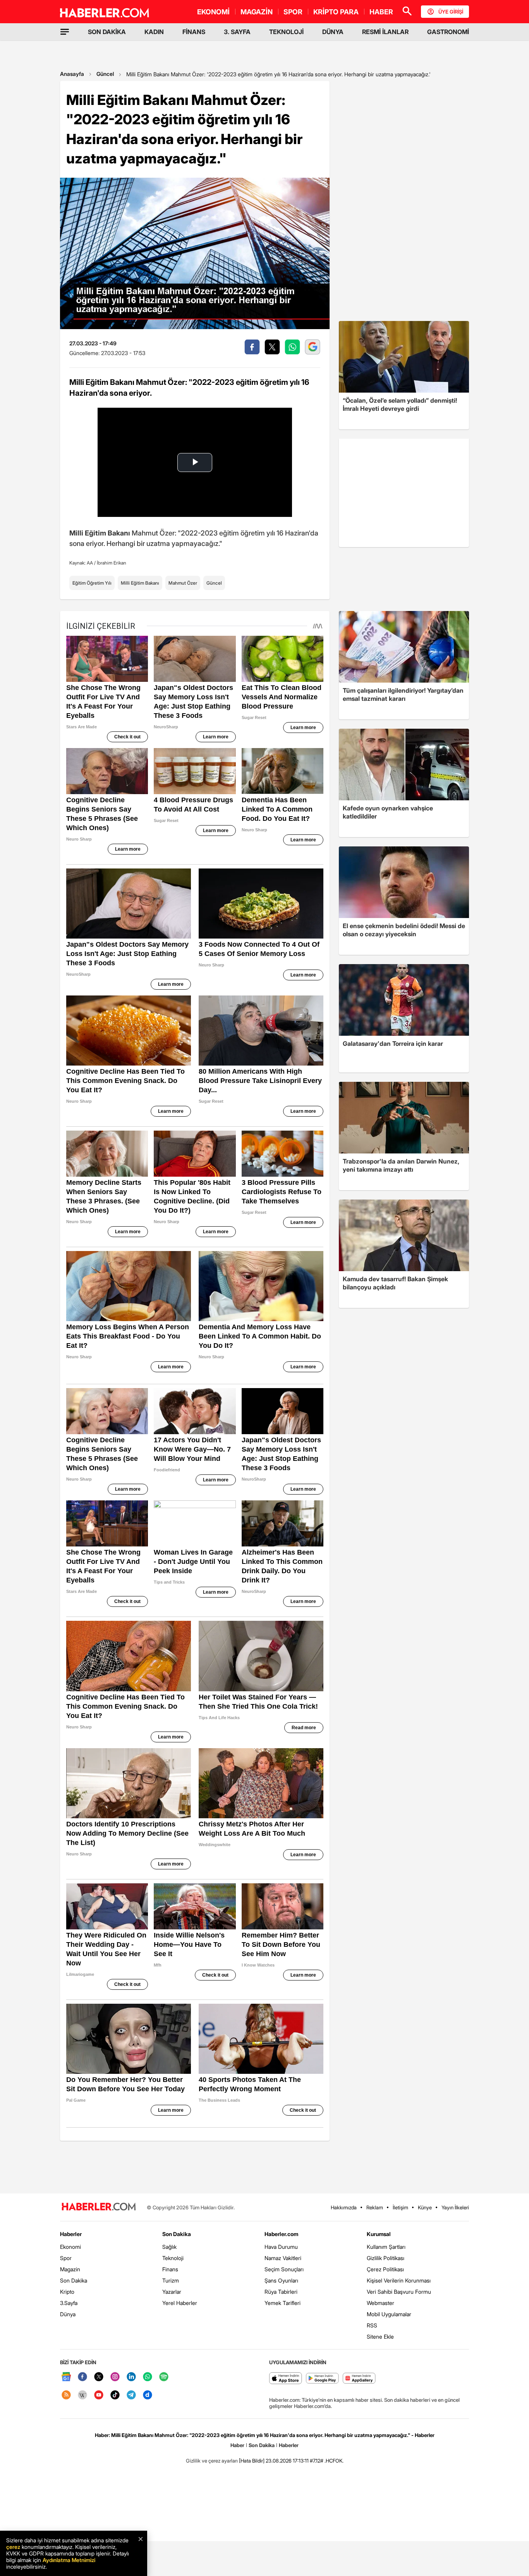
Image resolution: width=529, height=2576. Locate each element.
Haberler (71, 2234)
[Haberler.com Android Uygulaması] (322, 2379)
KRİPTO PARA (336, 12)
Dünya (68, 2314)
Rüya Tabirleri (281, 2292)
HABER (381, 12)
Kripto (67, 2292)
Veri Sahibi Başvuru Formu (399, 2292)
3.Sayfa (69, 2303)
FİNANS (194, 32)
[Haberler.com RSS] (66, 2395)
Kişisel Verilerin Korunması (399, 2280)
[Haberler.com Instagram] (115, 2377)
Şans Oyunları (281, 2280)
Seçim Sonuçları (284, 2269)
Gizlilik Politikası (386, 2258)
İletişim (400, 2207)
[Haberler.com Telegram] (131, 2395)
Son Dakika (74, 2280)
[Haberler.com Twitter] (99, 2377)
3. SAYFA (237, 32)
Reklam (375, 2207)
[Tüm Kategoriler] (65, 32)
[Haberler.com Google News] (66, 2377)
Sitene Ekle (380, 2337)
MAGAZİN (257, 12)
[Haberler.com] (99, 2207)
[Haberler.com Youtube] (99, 2395)
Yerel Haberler (180, 2303)
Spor (66, 2258)
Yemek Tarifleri (283, 2303)
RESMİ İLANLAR (385, 32)
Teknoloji (173, 2258)
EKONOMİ (213, 12)
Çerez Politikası (385, 2269)
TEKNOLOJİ (286, 32)
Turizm (171, 2280)
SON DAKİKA (107, 32)
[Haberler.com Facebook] (82, 2377)
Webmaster (380, 2303)
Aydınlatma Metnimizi (69, 2560)
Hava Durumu (281, 2247)
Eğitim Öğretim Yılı (92, 583)
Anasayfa (72, 74)
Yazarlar (172, 2292)
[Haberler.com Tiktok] (115, 2395)
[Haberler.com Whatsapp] (148, 2377)
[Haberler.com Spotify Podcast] (164, 2377)
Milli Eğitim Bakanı (140, 583)
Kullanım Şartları (386, 2247)
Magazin (70, 2269)
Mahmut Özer (183, 583)
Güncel (105, 74)
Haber (237, 2445)
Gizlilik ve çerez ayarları (212, 2461)
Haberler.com (281, 2234)
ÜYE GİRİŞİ (451, 12)
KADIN (154, 32)
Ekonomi (70, 2247)
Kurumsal (379, 2234)
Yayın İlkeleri (455, 2207)
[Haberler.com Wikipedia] (82, 2395)
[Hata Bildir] (252, 2461)
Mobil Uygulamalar (389, 2314)
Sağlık (169, 2247)
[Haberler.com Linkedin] (131, 2377)
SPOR (293, 12)
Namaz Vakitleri (283, 2258)
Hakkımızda (344, 2207)
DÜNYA (333, 32)
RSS (372, 2325)
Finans (170, 2269)
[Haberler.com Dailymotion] (148, 2395)
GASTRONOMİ (448, 32)
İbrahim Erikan (112, 563)
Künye (425, 2207)
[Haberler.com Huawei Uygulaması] (359, 2379)
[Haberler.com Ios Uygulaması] (286, 2379)
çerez (13, 2547)
